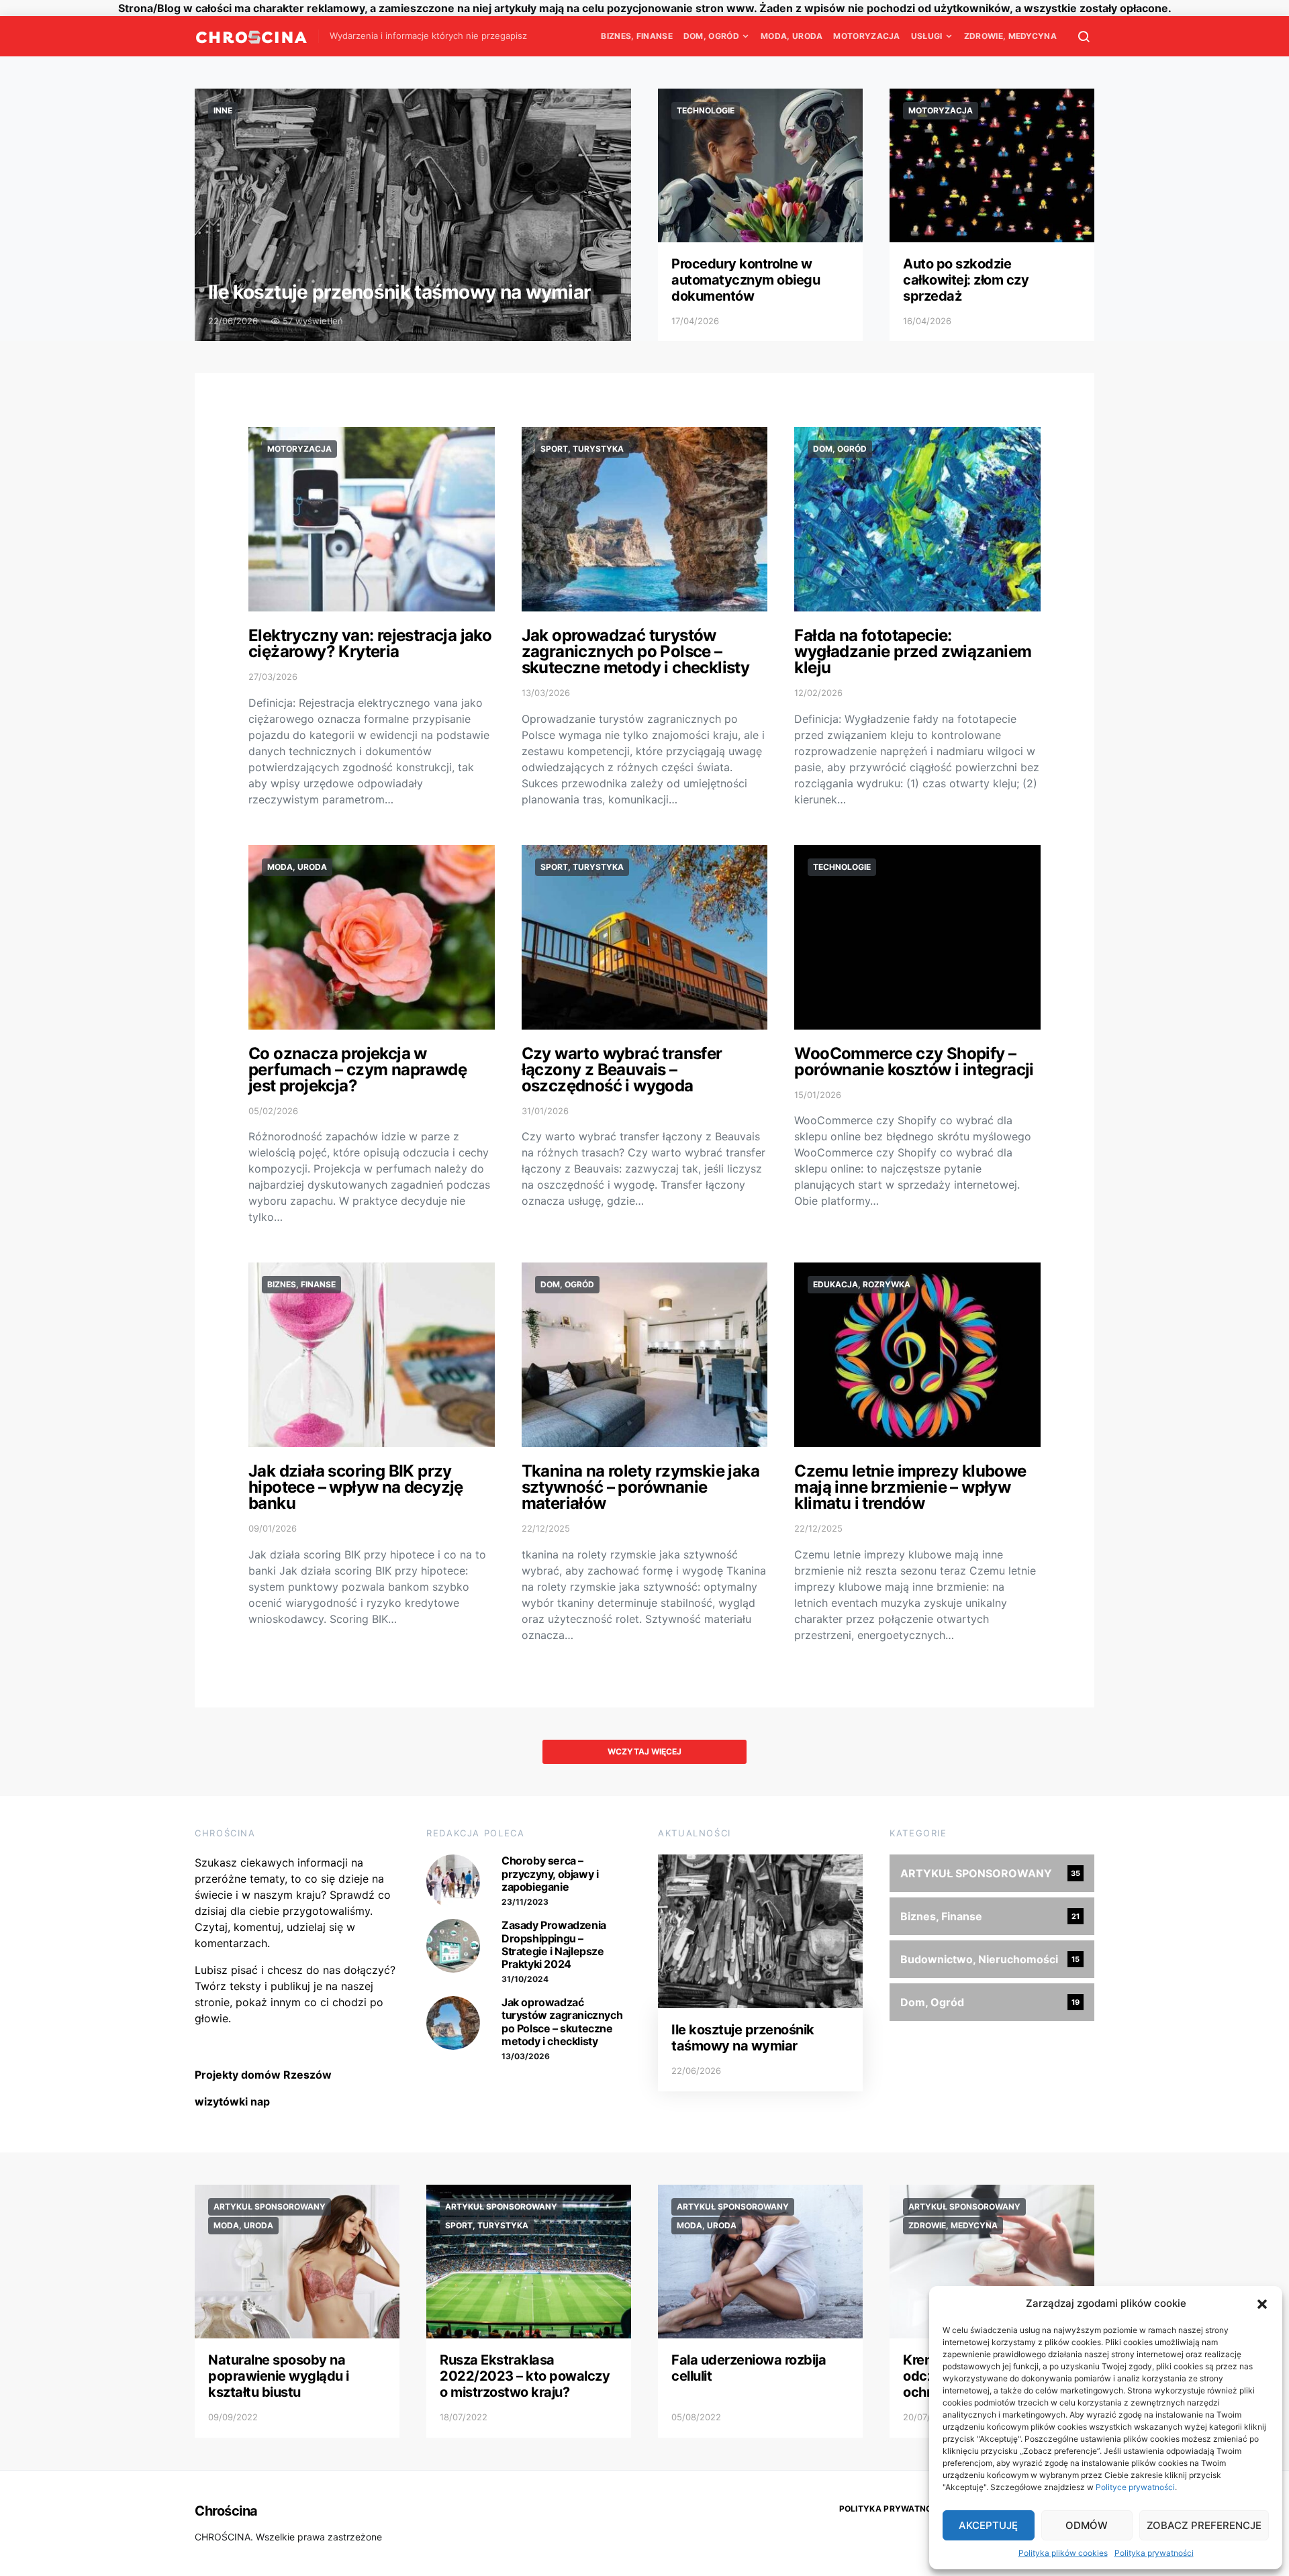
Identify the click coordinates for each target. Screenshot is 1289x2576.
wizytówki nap (232, 2101)
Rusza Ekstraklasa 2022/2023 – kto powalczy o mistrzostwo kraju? (525, 2376)
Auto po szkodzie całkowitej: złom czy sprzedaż (966, 280)
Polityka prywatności (1154, 2553)
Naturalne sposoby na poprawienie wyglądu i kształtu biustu (279, 2376)
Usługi (927, 36)
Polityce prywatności (1135, 2487)
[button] (1262, 2303)
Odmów (1087, 2525)
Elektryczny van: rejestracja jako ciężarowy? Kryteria (370, 643)
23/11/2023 (525, 1902)
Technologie (706, 110)
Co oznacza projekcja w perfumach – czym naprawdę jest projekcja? (357, 1070)
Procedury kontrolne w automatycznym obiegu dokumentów (746, 280)
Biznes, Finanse (637, 36)
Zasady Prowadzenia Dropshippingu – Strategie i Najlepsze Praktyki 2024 (554, 1944)
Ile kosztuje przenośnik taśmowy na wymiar (399, 292)
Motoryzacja (866, 36)
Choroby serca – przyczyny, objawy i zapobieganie (550, 1873)
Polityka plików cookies (1063, 2553)
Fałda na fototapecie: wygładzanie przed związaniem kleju (913, 651)
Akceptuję (988, 2525)
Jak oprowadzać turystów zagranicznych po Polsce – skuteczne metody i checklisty (636, 651)
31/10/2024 (525, 1979)
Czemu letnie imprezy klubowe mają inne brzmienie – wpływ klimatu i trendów (910, 1487)
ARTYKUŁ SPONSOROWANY (270, 2207)
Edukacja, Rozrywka (862, 1284)
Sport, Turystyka (582, 449)
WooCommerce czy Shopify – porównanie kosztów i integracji (914, 1061)
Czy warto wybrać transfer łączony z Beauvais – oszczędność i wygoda (622, 1070)
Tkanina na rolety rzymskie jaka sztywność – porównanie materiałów (640, 1487)
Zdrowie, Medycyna (1010, 36)
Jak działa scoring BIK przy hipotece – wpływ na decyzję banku (356, 1487)
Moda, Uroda (792, 36)
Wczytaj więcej (644, 1751)
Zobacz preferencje (1204, 2525)
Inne (223, 110)
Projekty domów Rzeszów (263, 2075)
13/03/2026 (526, 2056)
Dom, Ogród (711, 36)
